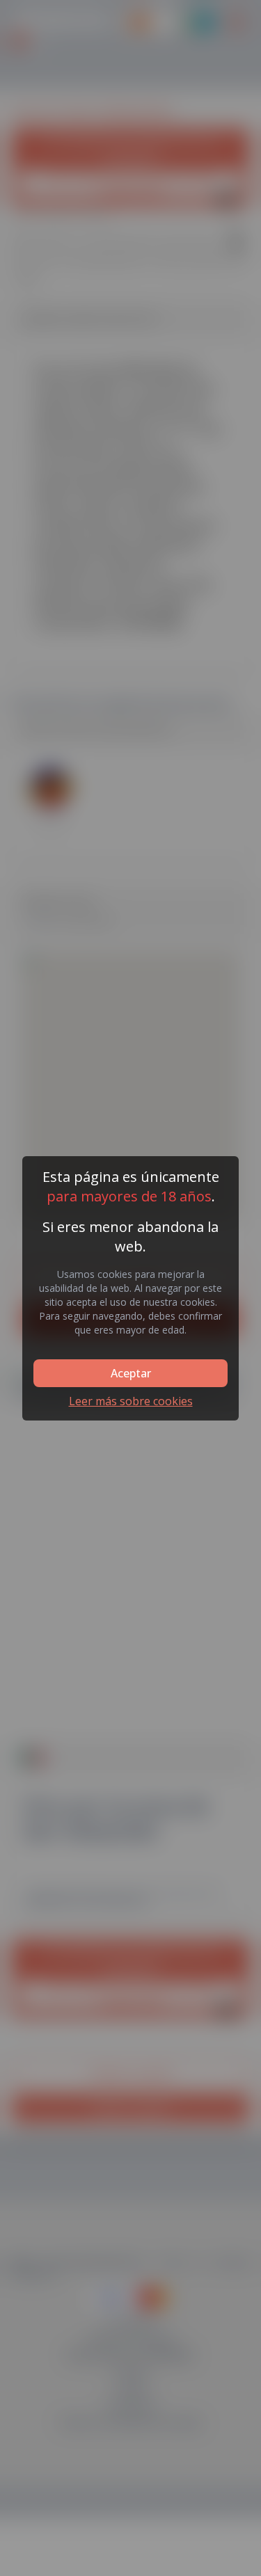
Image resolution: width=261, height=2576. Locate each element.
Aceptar (131, 1373)
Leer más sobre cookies (131, 1401)
